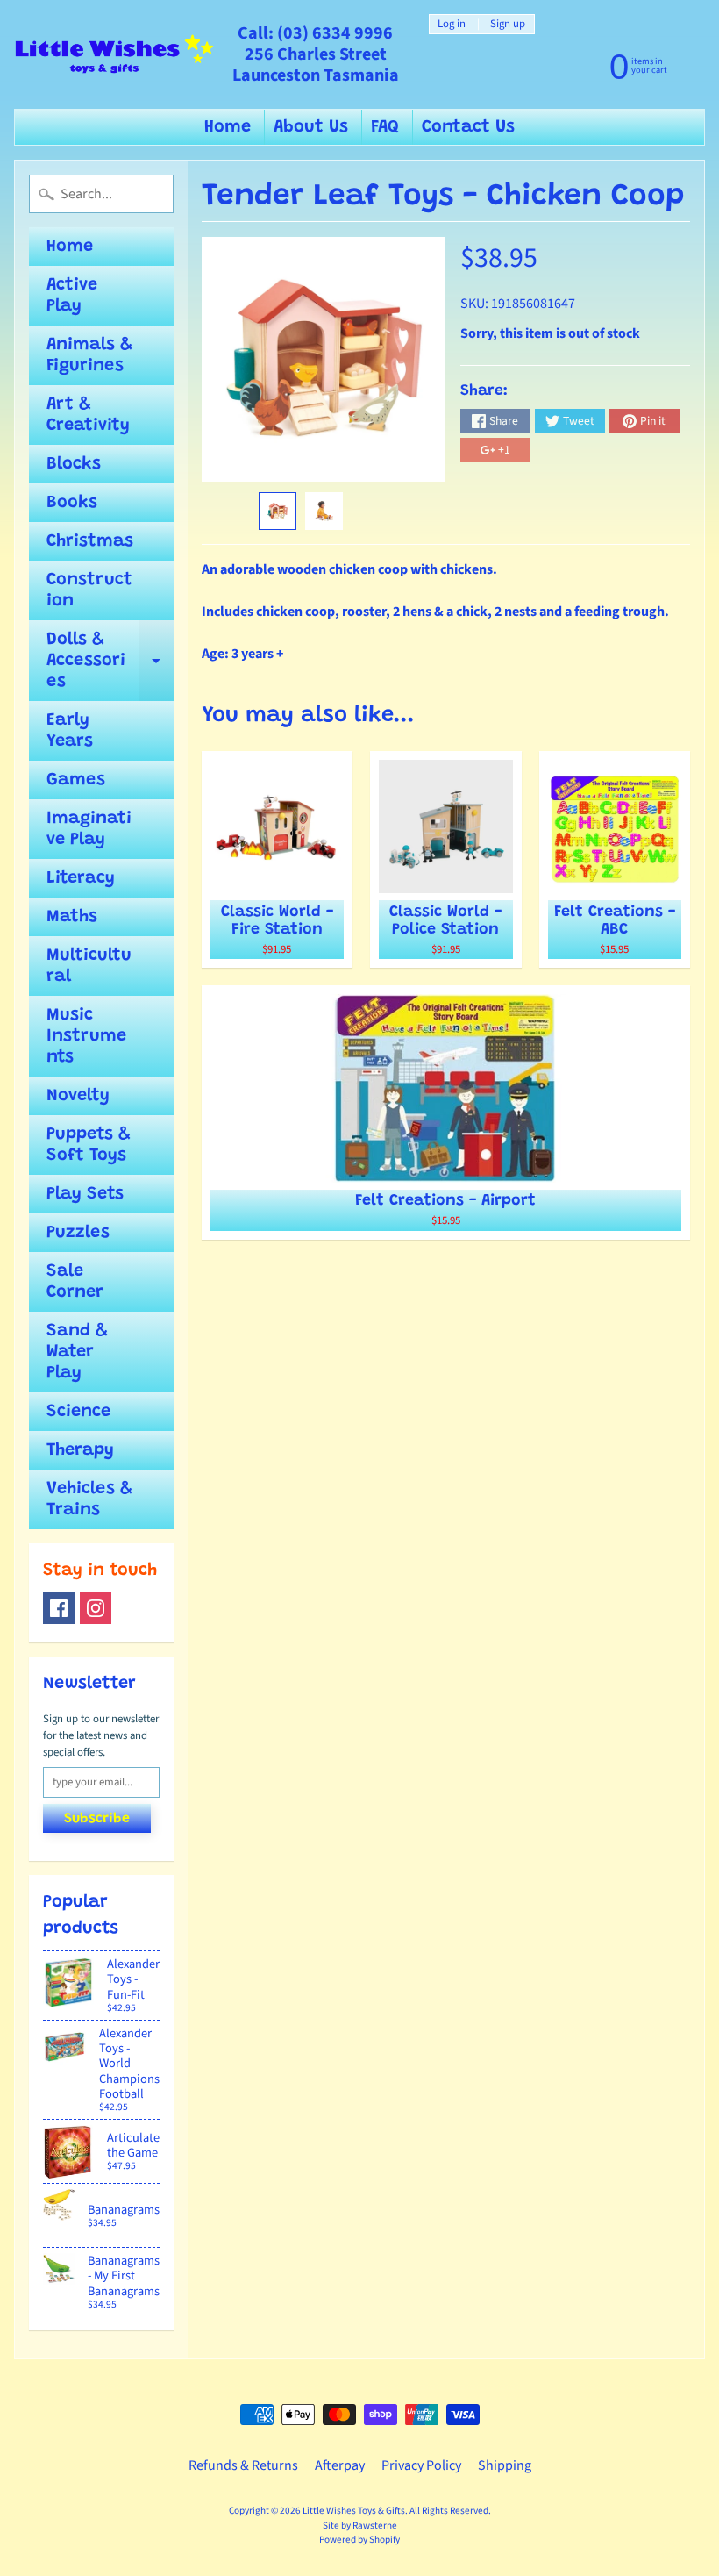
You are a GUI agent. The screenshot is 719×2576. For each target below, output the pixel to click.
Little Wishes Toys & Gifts (354, 2511)
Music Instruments (86, 1036)
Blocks (74, 464)
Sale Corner (75, 1282)
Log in (452, 24)
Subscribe (97, 1819)
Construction (89, 590)
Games (76, 780)
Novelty (78, 1096)
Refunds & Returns (243, 2465)
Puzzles (78, 1233)
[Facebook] (59, 1608)
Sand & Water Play (77, 1352)
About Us (311, 127)
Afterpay (340, 2465)
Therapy (80, 1450)
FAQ (385, 127)
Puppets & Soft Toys (89, 1145)
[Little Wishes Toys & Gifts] (114, 55)
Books (72, 503)
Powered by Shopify (359, 2540)
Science (78, 1412)
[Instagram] (96, 1608)
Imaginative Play (89, 829)
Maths (72, 917)
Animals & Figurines (89, 355)
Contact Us (468, 127)
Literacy (81, 878)
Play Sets (85, 1194)
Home (228, 127)
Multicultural (89, 966)
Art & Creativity (88, 415)
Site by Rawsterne (360, 2526)
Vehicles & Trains (89, 1499)
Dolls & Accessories (110, 661)
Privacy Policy (421, 2465)
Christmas (90, 541)
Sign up (508, 24)
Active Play (72, 296)
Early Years (70, 731)
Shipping (505, 2465)
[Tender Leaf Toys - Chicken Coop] (278, 511)
